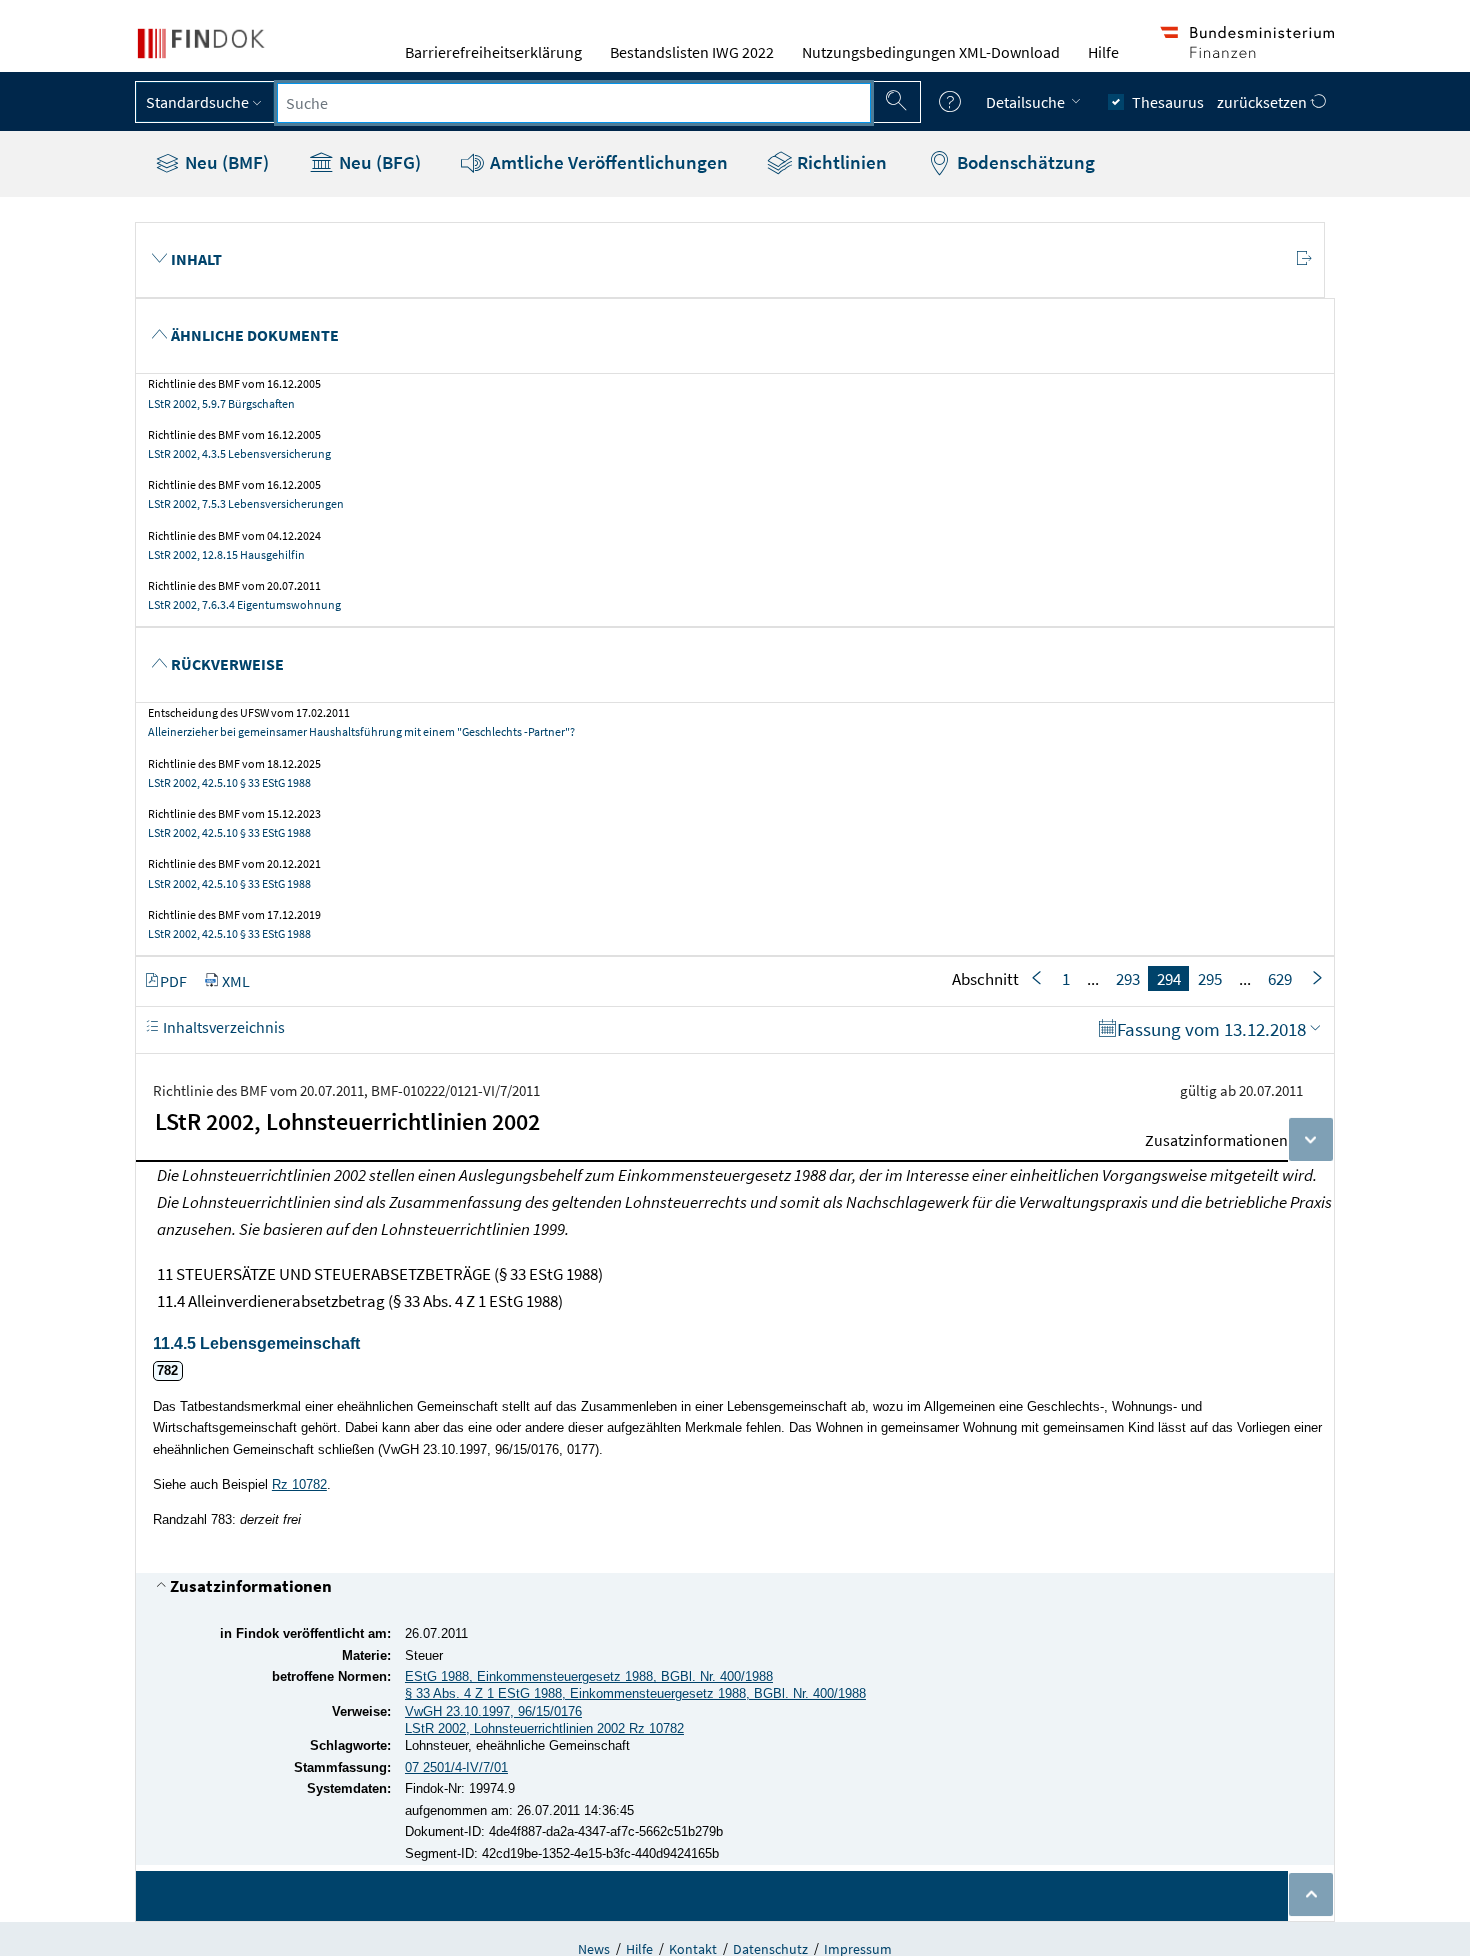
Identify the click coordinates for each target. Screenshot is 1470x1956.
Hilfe (1103, 52)
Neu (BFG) (378, 162)
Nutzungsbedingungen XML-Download (931, 52)
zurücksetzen (1263, 102)
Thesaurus (1168, 102)
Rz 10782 (299, 1484)
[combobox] (574, 103)
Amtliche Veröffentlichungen (607, 162)
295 (1210, 979)
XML (236, 981)
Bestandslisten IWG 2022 (692, 52)
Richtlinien (840, 162)
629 (1280, 979)
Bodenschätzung (1024, 162)
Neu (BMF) (225, 162)
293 (1128, 979)
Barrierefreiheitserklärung (493, 52)
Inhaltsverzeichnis (222, 1027)
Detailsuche (1027, 102)
